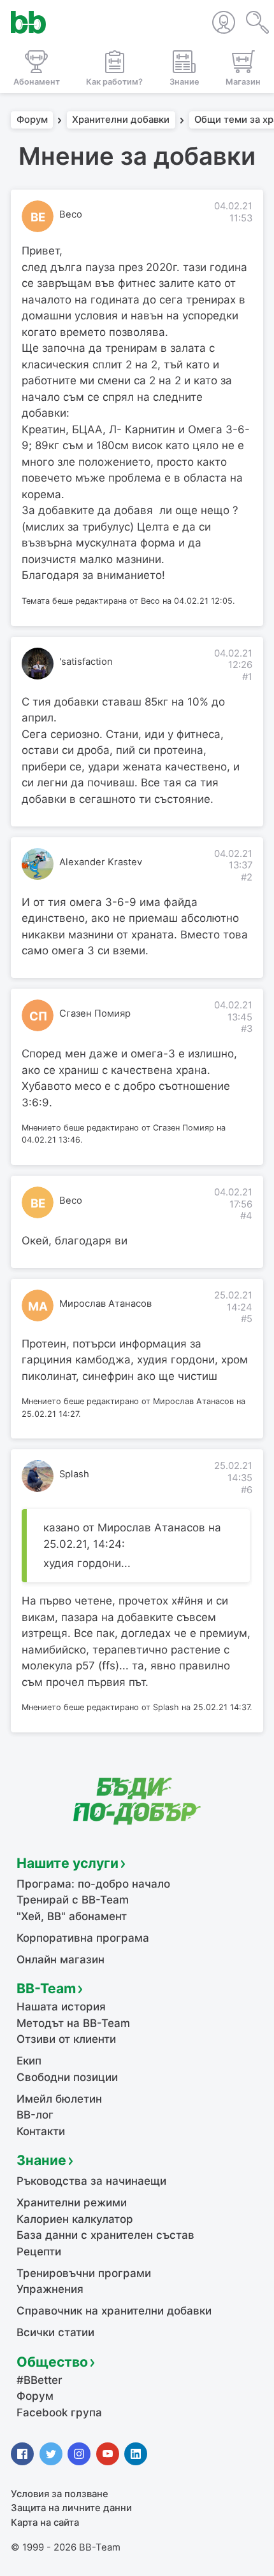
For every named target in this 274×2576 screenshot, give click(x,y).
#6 (247, 1490)
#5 (247, 1319)
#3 (247, 1029)
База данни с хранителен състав (105, 2235)
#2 (247, 877)
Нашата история (61, 2007)
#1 (247, 677)
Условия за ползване (60, 2494)
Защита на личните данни (71, 2508)
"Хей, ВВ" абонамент (72, 1916)
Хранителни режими (72, 2203)
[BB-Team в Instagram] (79, 2454)
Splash (74, 1474)
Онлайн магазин (61, 1960)
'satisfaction (86, 662)
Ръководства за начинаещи (91, 2181)
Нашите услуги (68, 1863)
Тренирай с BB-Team (73, 1900)
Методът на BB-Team (73, 2023)
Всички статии (55, 2332)
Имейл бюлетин (59, 2099)
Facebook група (59, 2412)
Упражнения (50, 2289)
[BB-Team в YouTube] (108, 2454)
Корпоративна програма (83, 1938)
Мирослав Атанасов (105, 1304)
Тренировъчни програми (84, 2273)
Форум (32, 120)
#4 (246, 1216)
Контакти (41, 2131)
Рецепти (39, 2252)
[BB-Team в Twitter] (51, 2454)
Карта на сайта (45, 2523)
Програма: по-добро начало (93, 1884)
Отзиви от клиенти (66, 2039)
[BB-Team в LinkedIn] (136, 2454)
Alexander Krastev (101, 862)
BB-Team (46, 1988)
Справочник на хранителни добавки (114, 2311)
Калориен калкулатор (75, 2219)
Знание (41, 2160)
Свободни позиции (67, 2077)
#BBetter (40, 2380)
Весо (71, 214)
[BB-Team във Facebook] (22, 2454)
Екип (29, 2061)
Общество (52, 2362)
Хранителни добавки (121, 120)
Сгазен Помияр (95, 1013)
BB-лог (35, 2115)
